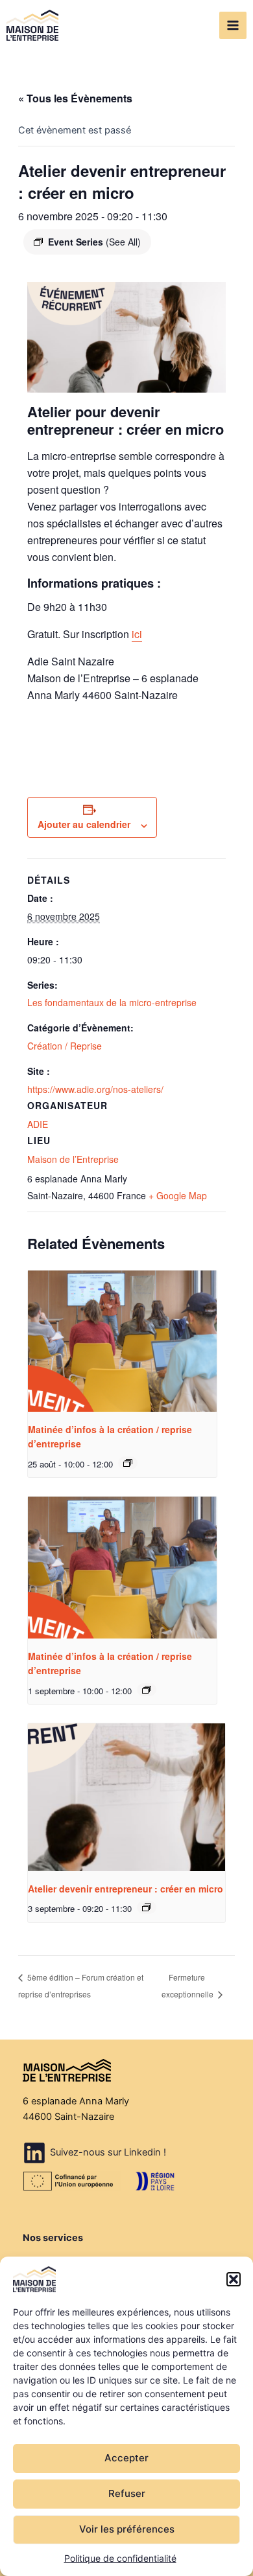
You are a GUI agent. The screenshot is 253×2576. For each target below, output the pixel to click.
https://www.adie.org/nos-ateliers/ (95, 1089)
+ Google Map (178, 1195)
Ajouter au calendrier (84, 824)
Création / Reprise (65, 1046)
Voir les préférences (127, 2529)
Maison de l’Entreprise (73, 1159)
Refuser (127, 2493)
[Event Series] (128, 1463)
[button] (234, 2279)
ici (137, 634)
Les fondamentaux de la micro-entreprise (112, 1002)
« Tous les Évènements (75, 98)
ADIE (38, 1124)
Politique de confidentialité (120, 2558)
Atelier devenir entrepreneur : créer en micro (126, 1889)
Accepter (126, 2458)
